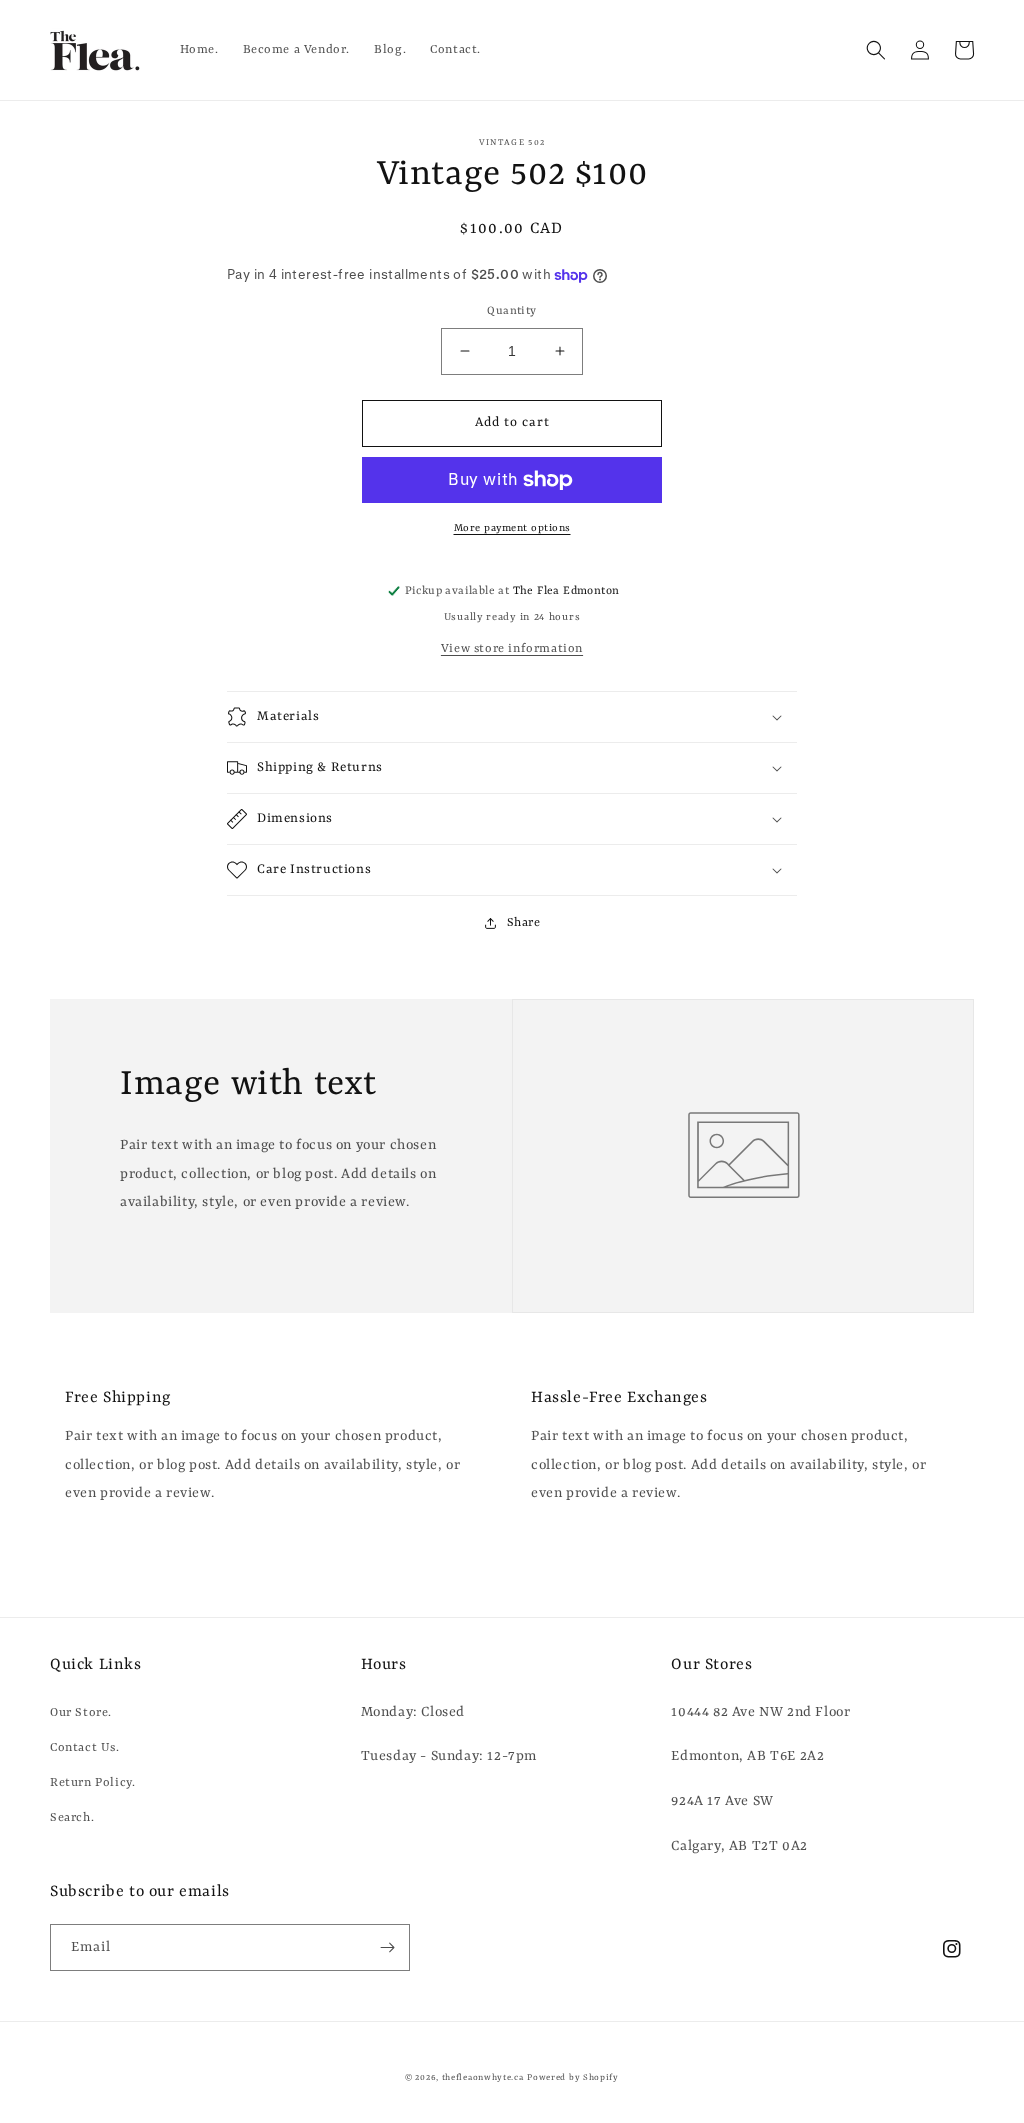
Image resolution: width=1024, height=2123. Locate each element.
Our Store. (81, 1713)
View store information (512, 649)
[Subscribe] (387, 1947)
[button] (876, 50)
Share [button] (524, 923)
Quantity (511, 311)
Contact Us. (85, 1748)
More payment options (512, 528)
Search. (72, 1818)
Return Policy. (92, 1783)
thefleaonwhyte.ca (483, 2078)
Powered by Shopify (573, 2078)
